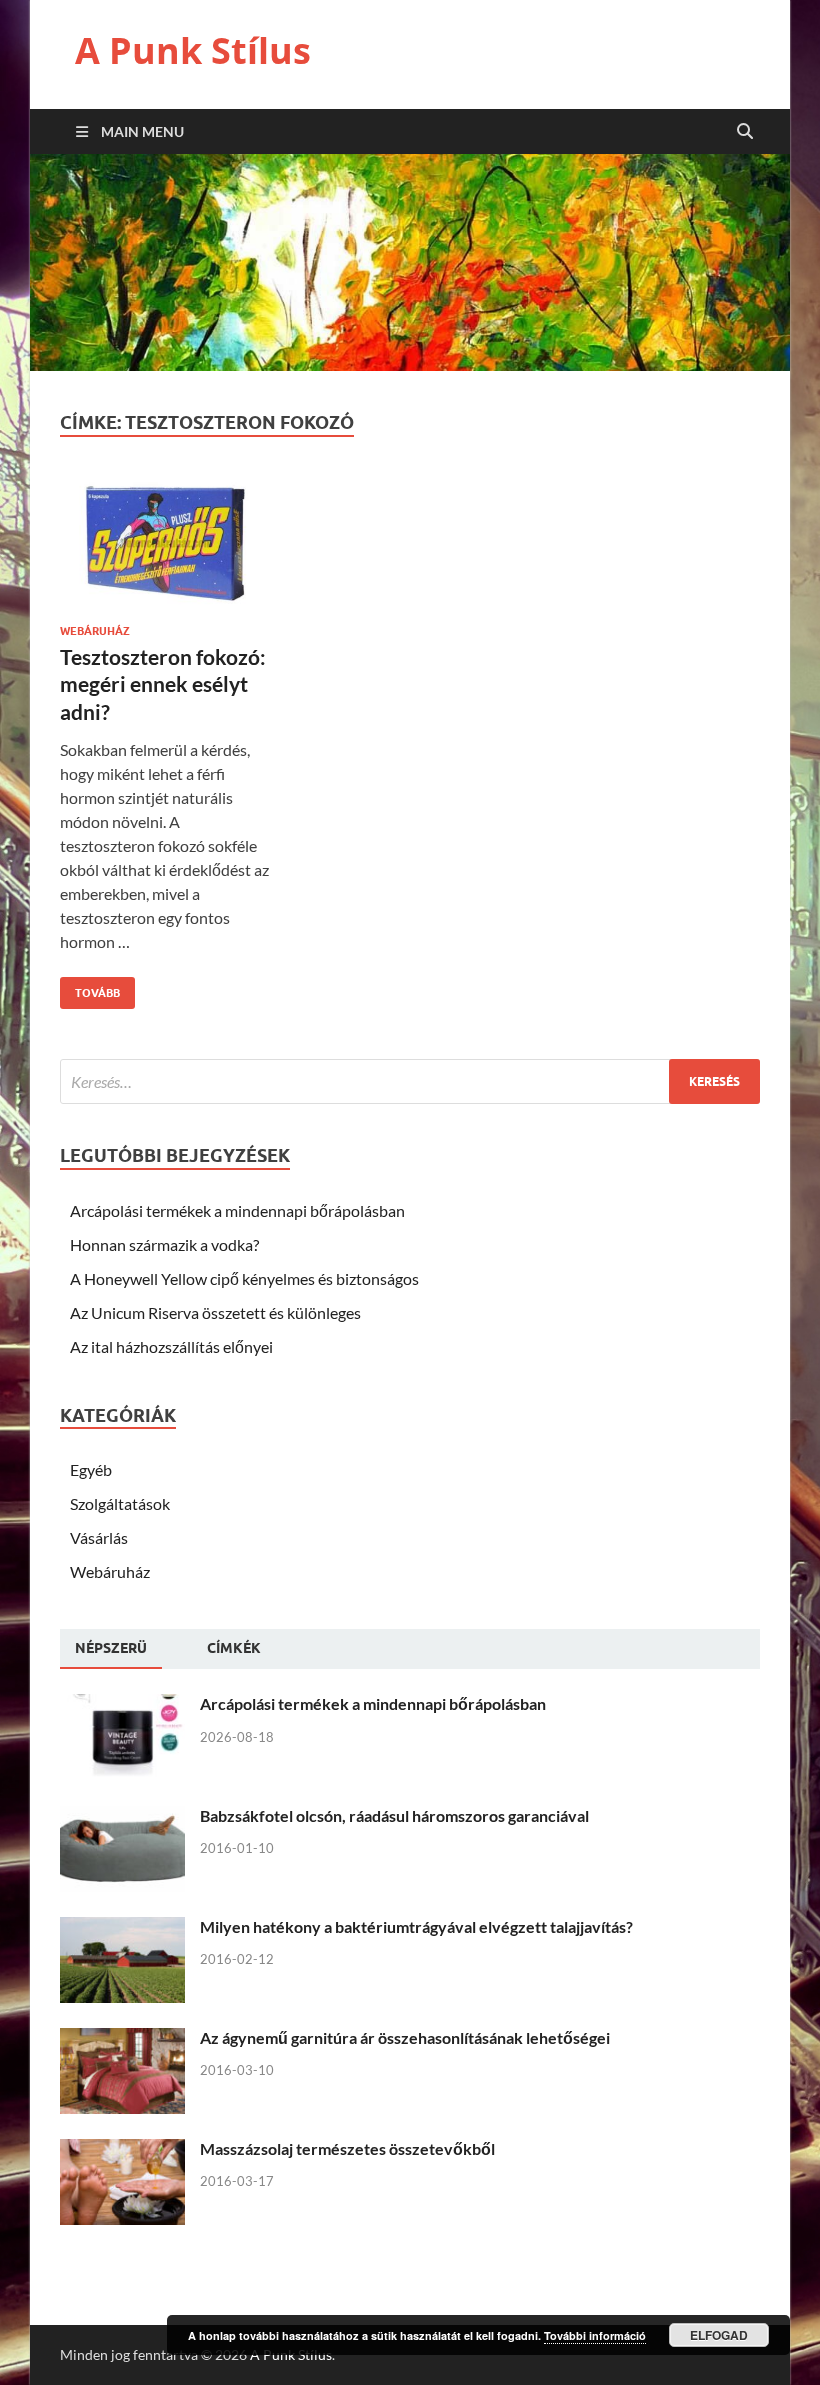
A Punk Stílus (193, 50)
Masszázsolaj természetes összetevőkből (347, 2148)
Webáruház (95, 631)
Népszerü (111, 1648)
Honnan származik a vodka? (164, 1244)
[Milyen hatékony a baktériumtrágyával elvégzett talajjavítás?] (122, 1928)
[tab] (111, 1649)
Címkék (234, 1648)
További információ (595, 2335)
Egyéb (91, 1469)
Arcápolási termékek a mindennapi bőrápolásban (237, 1210)
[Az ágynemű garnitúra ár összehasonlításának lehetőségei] (122, 2039)
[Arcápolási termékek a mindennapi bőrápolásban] (122, 1705)
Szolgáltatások (120, 1503)
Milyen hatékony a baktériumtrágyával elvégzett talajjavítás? (416, 1926)
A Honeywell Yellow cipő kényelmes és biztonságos (244, 1278)
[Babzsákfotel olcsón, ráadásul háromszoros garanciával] (122, 1817)
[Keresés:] (410, 1081)
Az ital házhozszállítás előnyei (171, 1346)
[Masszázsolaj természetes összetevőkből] (122, 2150)
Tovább (90, 988)
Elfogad (719, 2335)
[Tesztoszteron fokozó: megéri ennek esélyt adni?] (166, 550)
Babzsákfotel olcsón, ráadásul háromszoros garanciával (394, 1815)
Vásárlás (99, 1537)
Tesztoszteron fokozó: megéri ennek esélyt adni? (163, 684)
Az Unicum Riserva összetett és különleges (215, 1312)
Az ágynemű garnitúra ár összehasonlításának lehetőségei (405, 2037)
